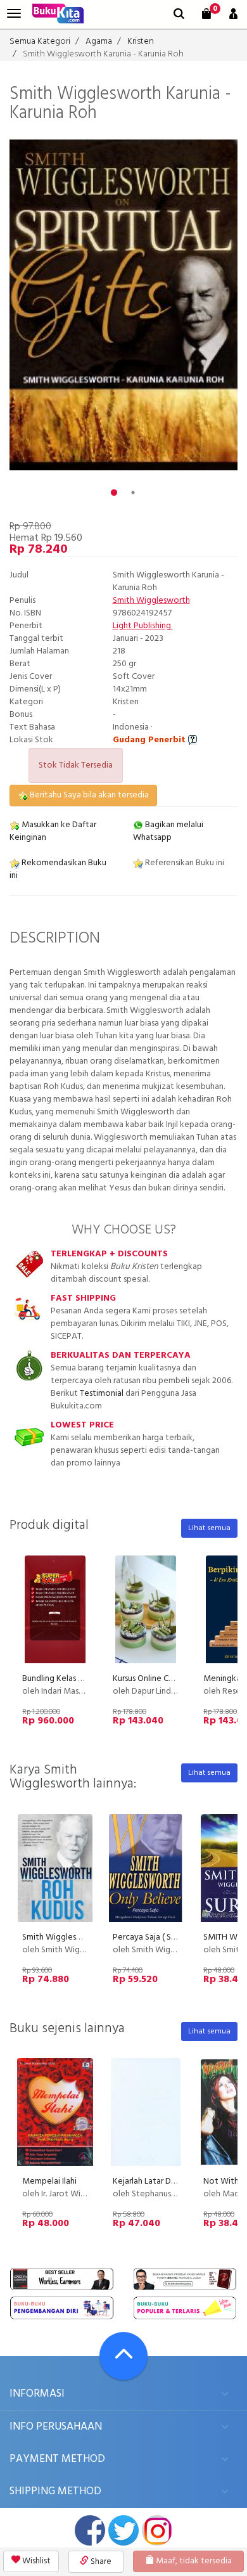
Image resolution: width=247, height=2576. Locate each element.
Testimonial (102, 1394)
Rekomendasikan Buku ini (58, 869)
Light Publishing (143, 626)
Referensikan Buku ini (184, 863)
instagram (157, 2530)
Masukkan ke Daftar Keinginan (53, 831)
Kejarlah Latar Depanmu (157, 2181)
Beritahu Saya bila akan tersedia (88, 795)
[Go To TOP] (123, 2356)
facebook (90, 2530)
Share (100, 2562)
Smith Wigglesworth (151, 601)
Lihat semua (209, 1528)
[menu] (14, 14)
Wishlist (35, 2561)
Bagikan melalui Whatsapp (168, 831)
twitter (123, 2530)
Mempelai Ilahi (49, 2181)
